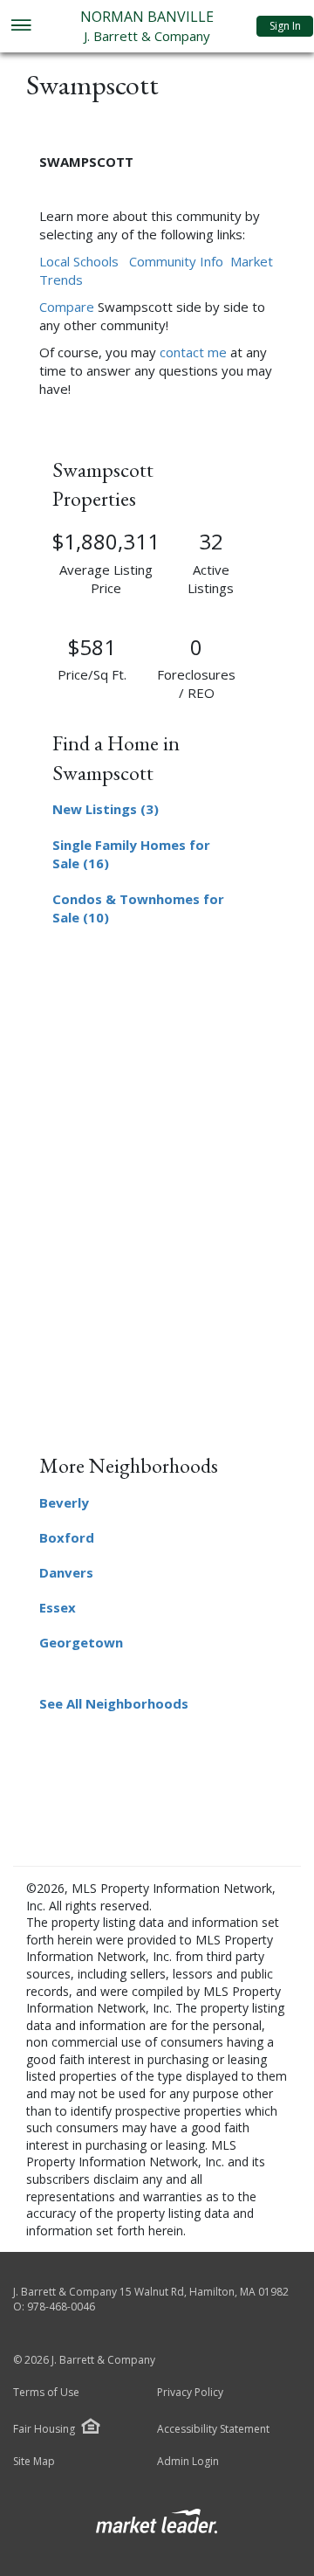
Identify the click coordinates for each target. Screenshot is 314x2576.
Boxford (67, 1537)
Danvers (66, 1572)
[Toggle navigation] (20, 27)
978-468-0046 (61, 2307)
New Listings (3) (106, 809)
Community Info (176, 261)
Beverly (64, 1502)
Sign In (285, 26)
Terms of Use (46, 2393)
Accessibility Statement (213, 2429)
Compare (67, 307)
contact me (193, 352)
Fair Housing (44, 2429)
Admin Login (188, 2462)
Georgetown (81, 1642)
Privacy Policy (190, 2393)
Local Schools (79, 261)
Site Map (34, 2462)
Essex (58, 1607)
